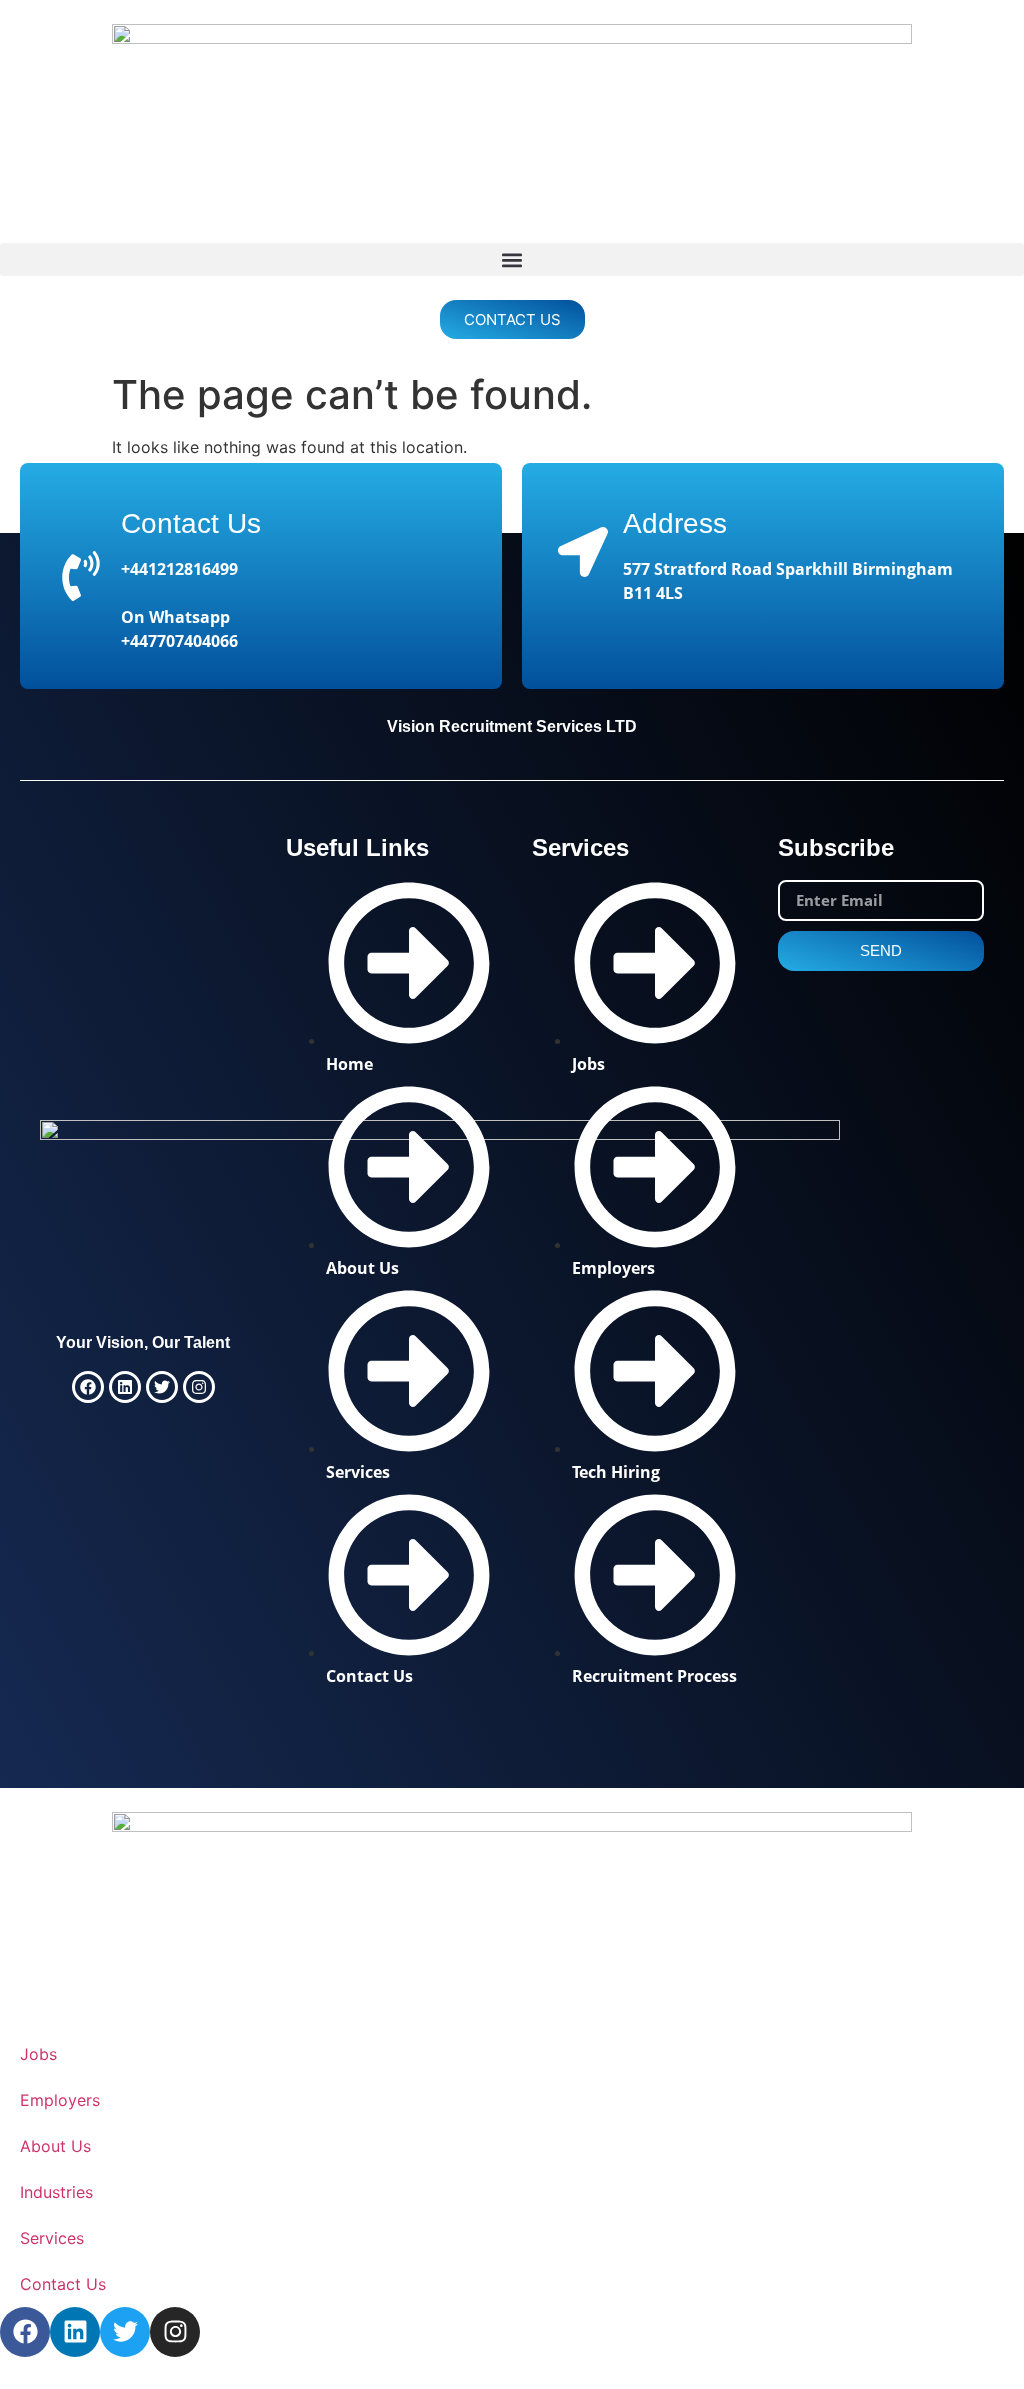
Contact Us (191, 523)
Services (52, 2238)
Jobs (38, 2054)
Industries (56, 2192)
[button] (512, 259)
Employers (60, 2100)
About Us (55, 2146)
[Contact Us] (81, 576)
